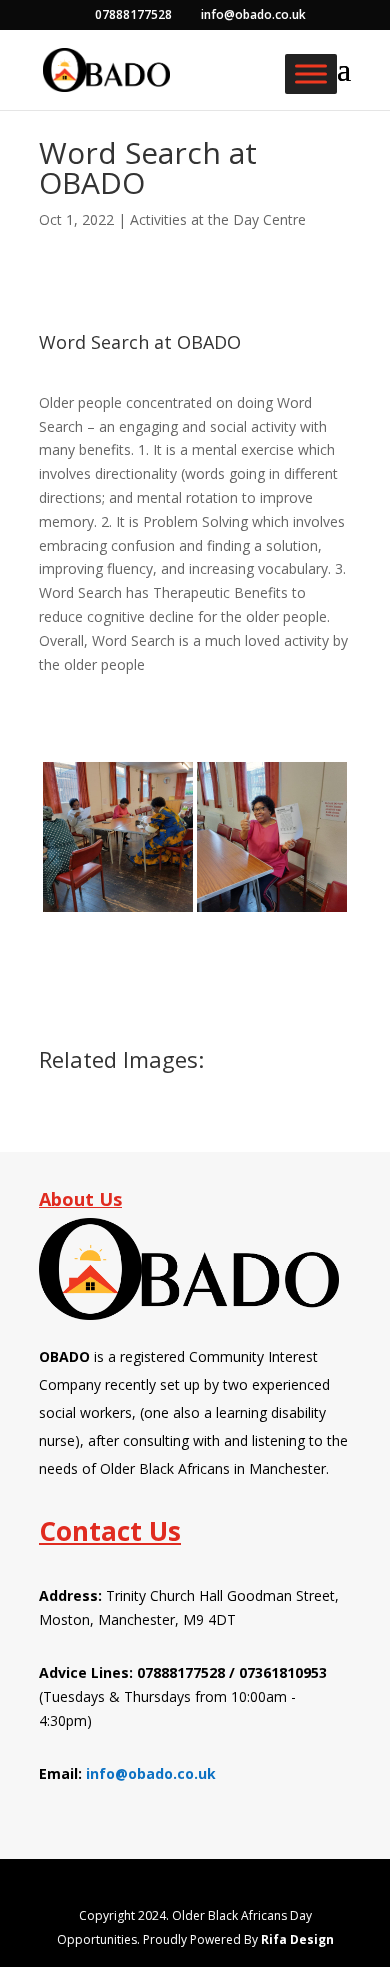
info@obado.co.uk (151, 1773)
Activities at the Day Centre (218, 219)
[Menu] (311, 73)
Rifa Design (297, 1939)
